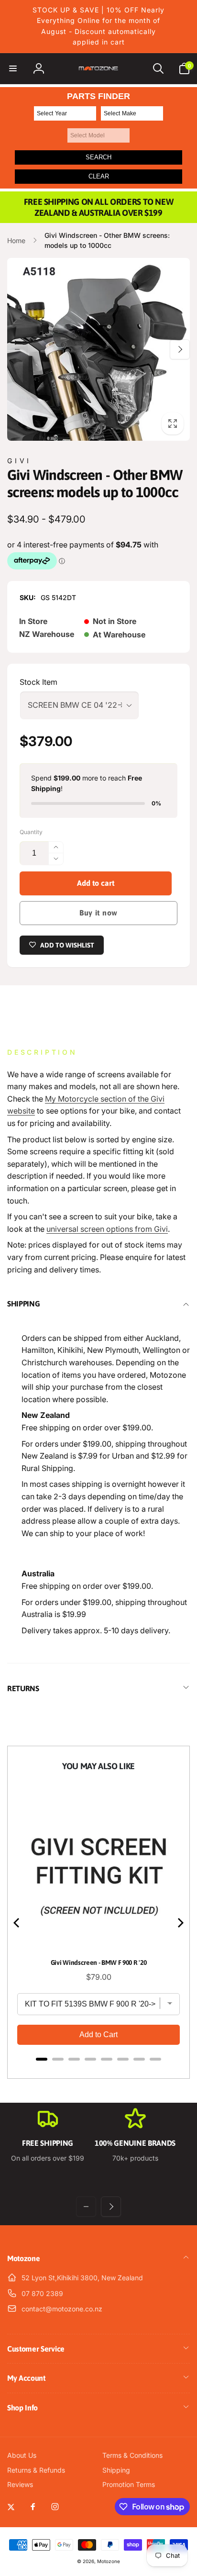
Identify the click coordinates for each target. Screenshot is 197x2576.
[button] (13, 68)
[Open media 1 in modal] (98, 349)
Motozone (109, 2561)
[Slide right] (180, 349)
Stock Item (38, 682)
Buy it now (98, 913)
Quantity (31, 832)
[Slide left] (17, 349)
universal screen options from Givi (107, 1229)
